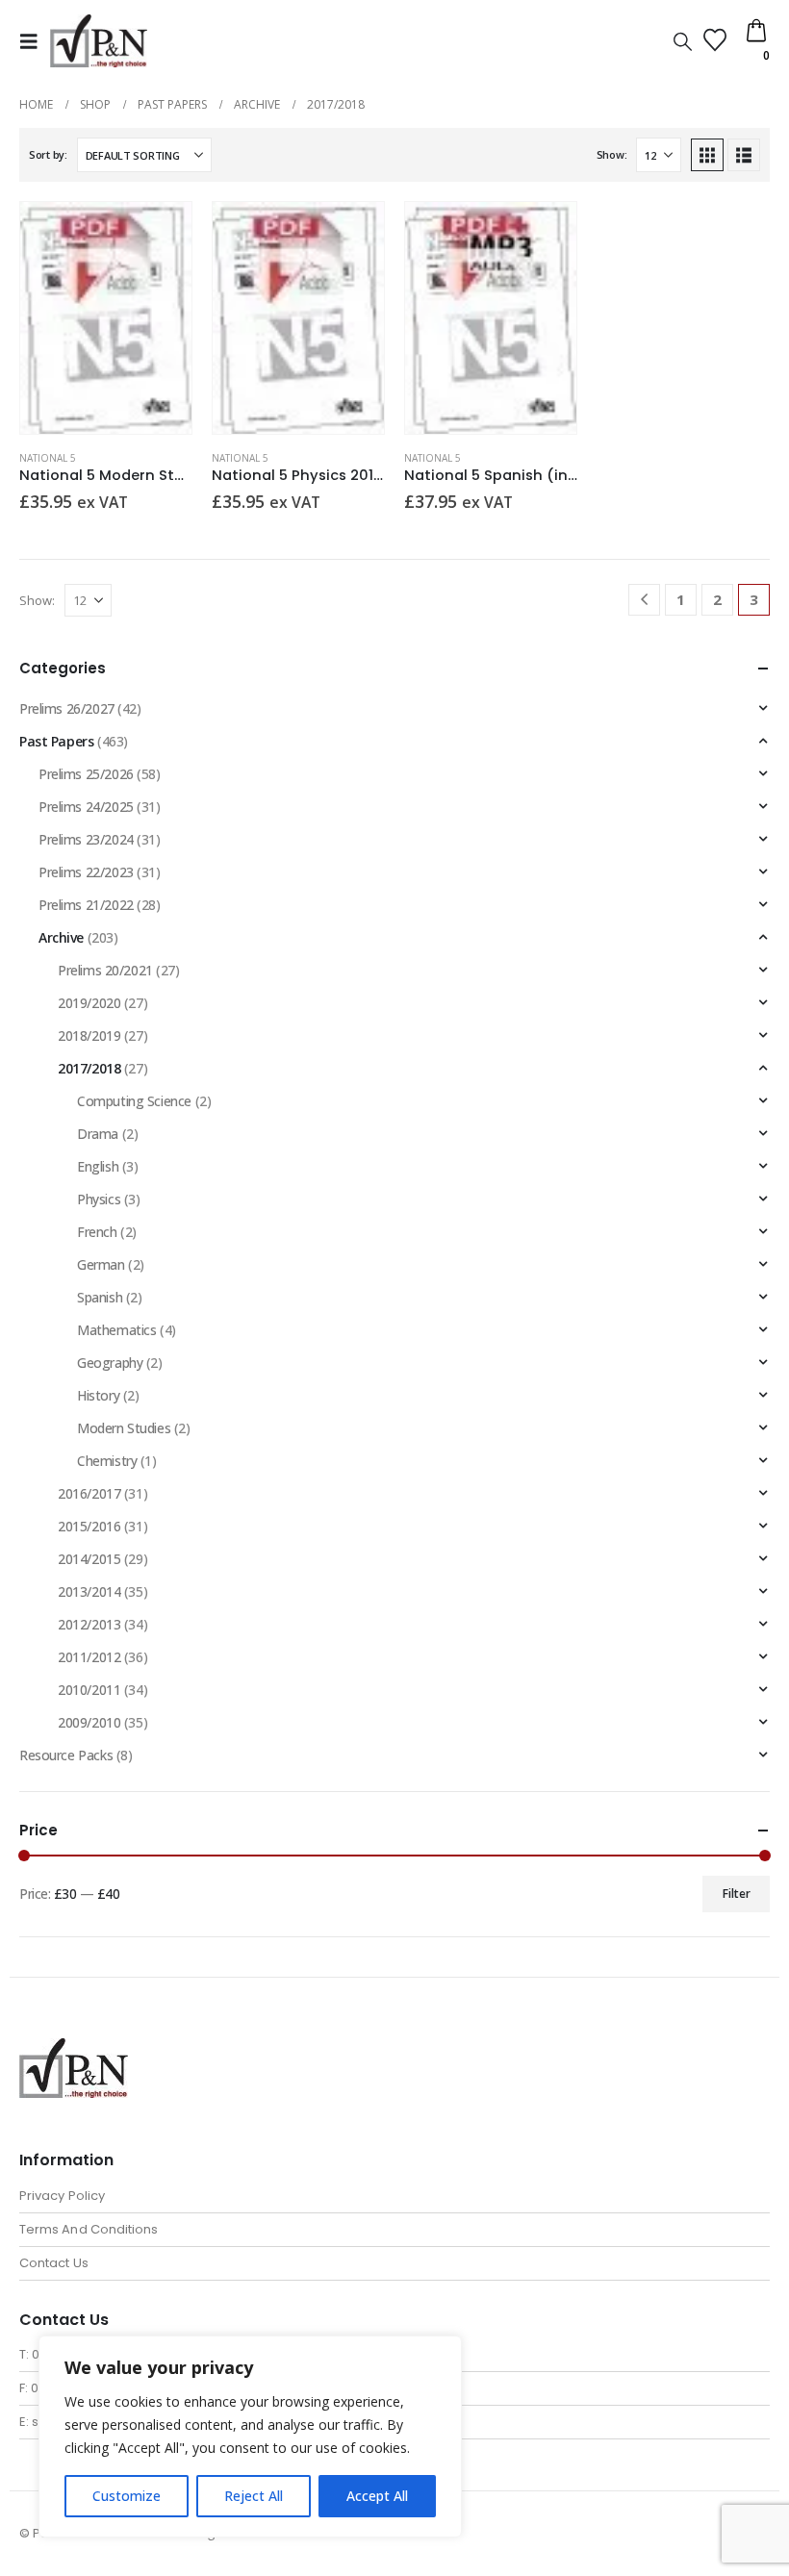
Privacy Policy (62, 2196)
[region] (250, 2437)
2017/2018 (89, 1068)
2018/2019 (89, 1035)
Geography (110, 1363)
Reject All (254, 2496)
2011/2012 (89, 1657)
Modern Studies (124, 1428)
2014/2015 (89, 1559)
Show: (612, 154)
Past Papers (56, 741)
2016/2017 (89, 1493)
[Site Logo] (99, 41)
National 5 (48, 458)
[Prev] (644, 600)
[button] (35, 41)
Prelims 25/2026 (86, 774)
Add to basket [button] (160, 234)
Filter (737, 1894)
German (101, 1264)
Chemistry (107, 1461)
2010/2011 (89, 1690)
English (98, 1166)
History (98, 1395)
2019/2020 (89, 1003)
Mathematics (116, 1330)
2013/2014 (89, 1591)
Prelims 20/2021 (105, 970)
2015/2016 (89, 1526)
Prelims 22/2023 (86, 872)
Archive (61, 937)
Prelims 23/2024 (86, 839)
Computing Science (134, 1101)
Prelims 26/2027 (67, 708)
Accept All (377, 2496)
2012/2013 (89, 1624)
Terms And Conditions (89, 2229)
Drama (98, 1134)
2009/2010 (89, 1722)
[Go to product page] (106, 317)
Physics (99, 1199)
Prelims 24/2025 (86, 807)
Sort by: (48, 154)
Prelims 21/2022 (86, 905)
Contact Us (54, 2263)
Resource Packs (66, 1755)
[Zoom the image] (74, 2049)
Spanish (100, 1297)
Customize (127, 2496)
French (97, 1232)
